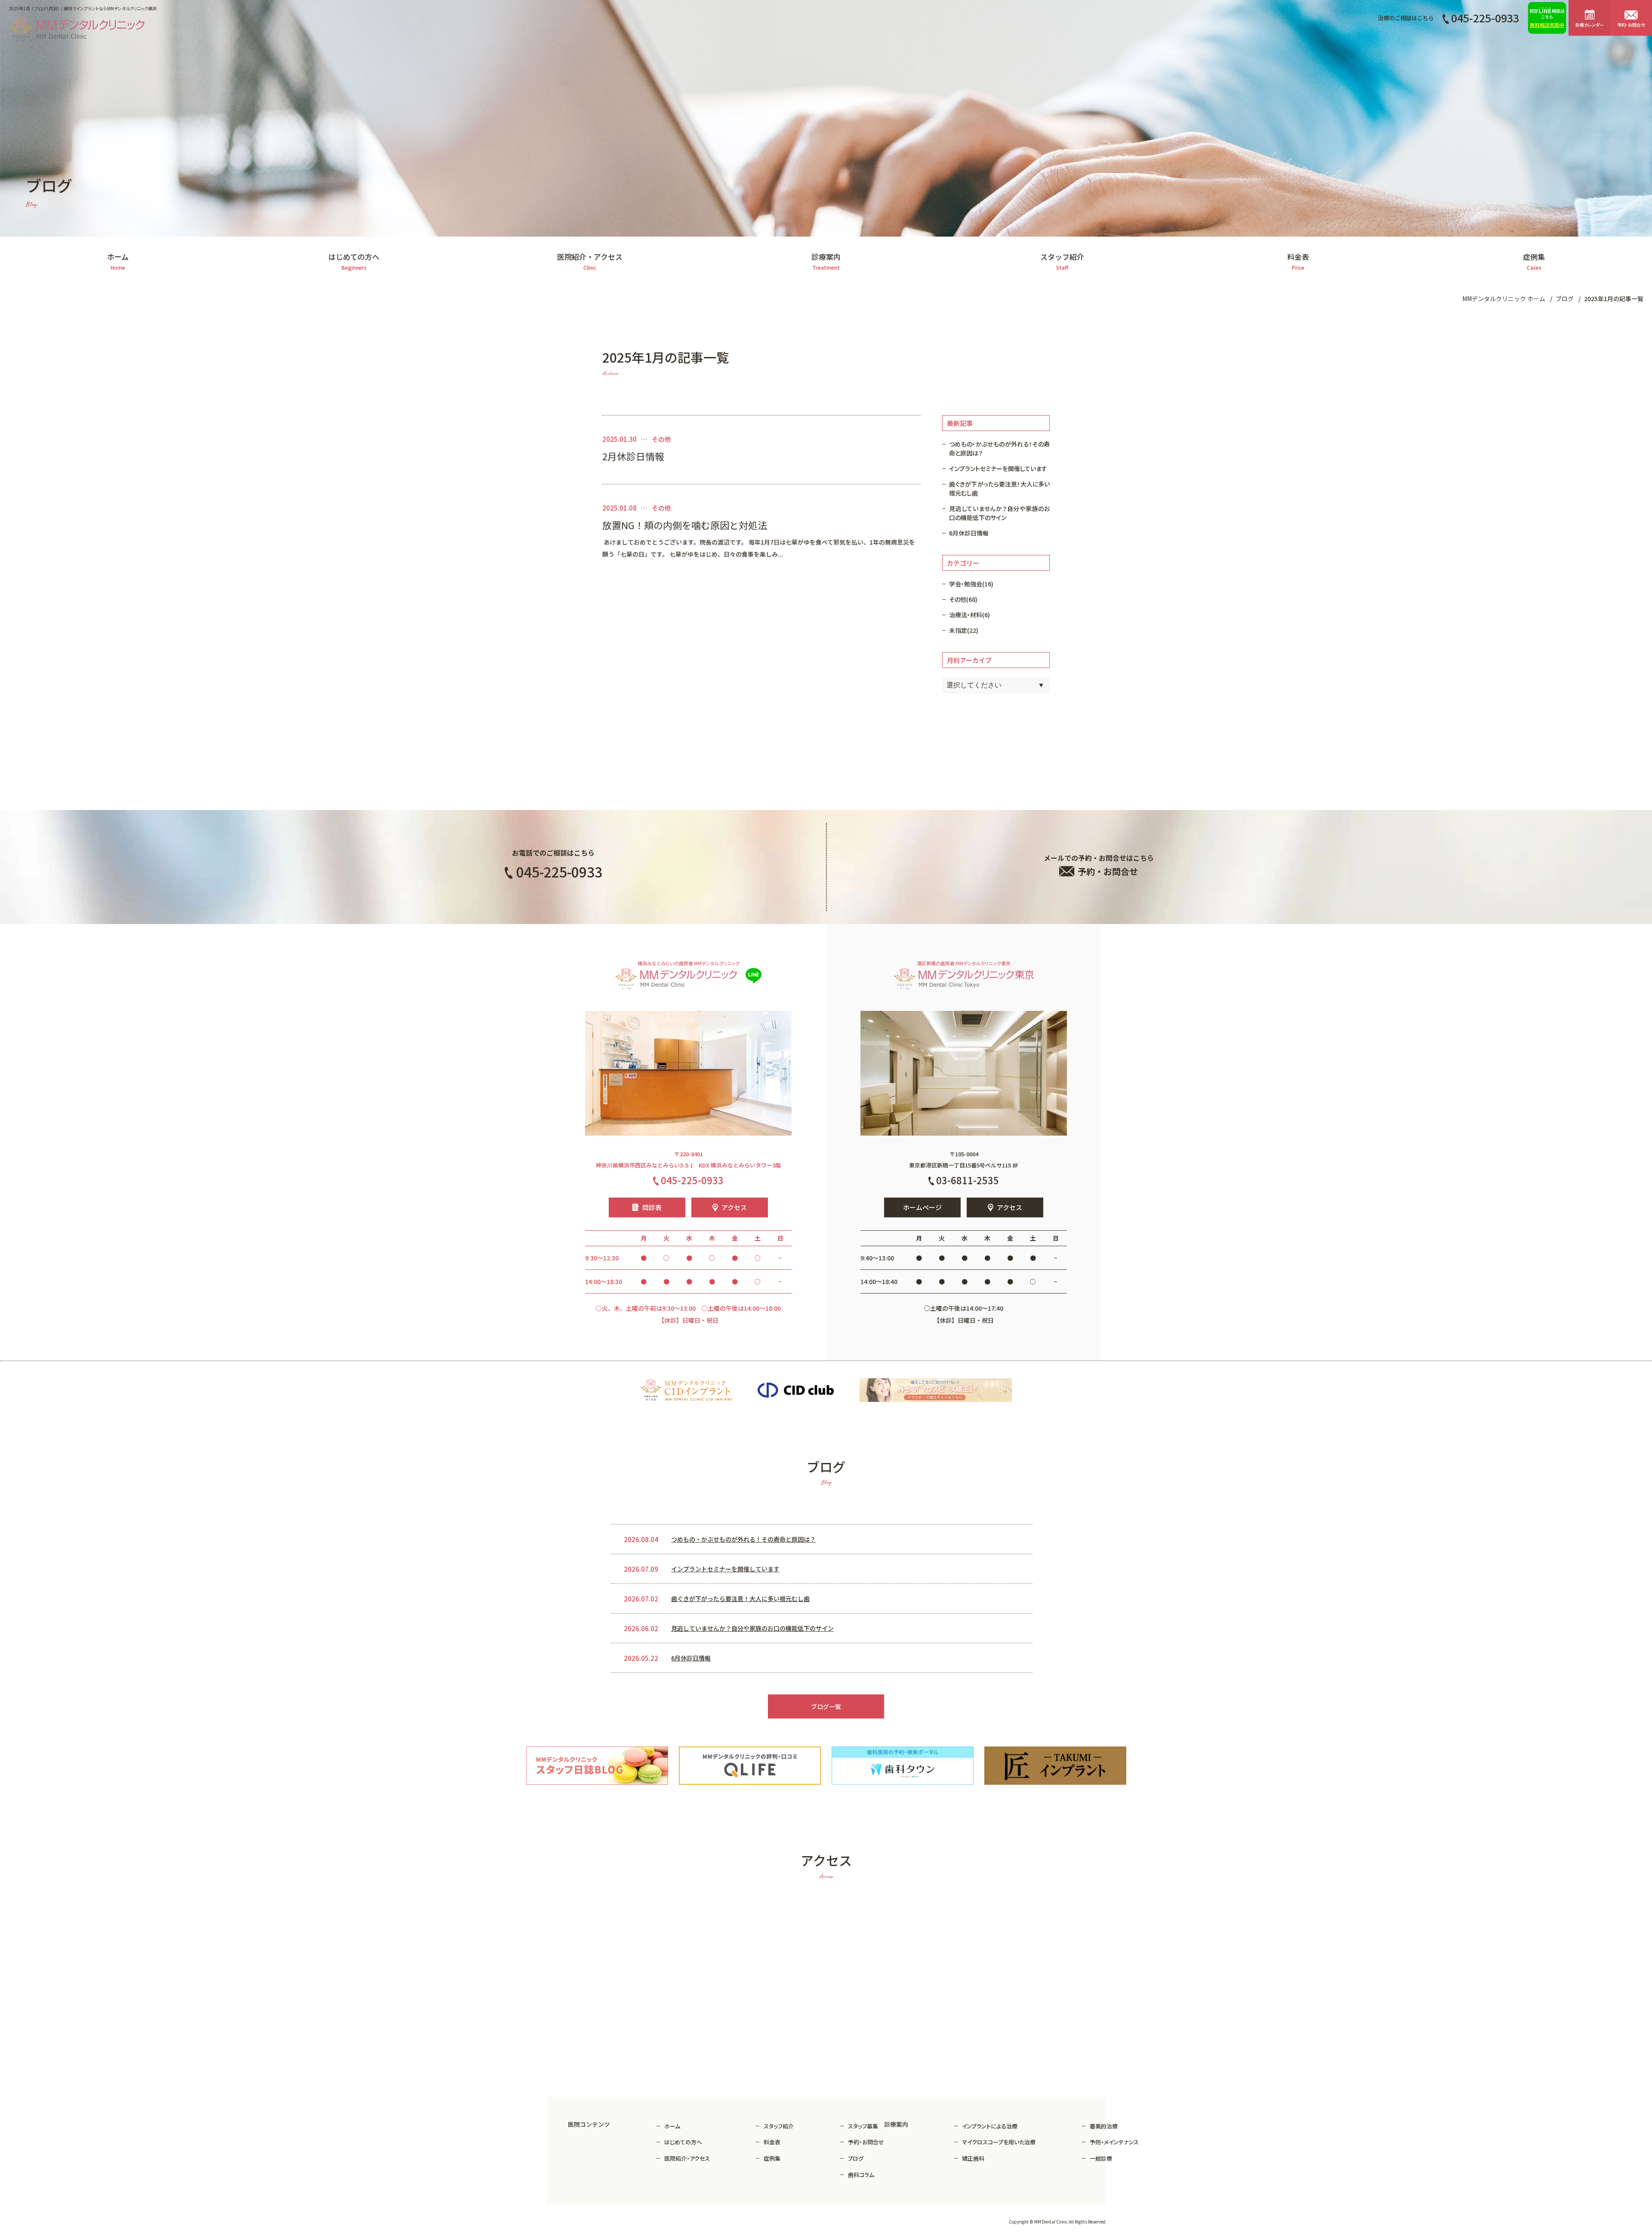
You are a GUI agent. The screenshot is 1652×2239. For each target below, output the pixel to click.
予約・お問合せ (866, 2142)
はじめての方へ (683, 2142)
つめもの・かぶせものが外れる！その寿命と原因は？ (999, 448)
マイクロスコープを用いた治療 (999, 2142)
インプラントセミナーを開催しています (998, 468)
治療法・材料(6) (969, 615)
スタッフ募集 (863, 2126)
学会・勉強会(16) (971, 584)
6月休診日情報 (969, 533)
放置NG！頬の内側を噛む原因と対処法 (685, 525)
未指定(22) (964, 630)
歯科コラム (861, 2175)
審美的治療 (1104, 2126)
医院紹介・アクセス (687, 2158)
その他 (661, 439)
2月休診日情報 (633, 456)
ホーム (672, 2126)
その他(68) (963, 599)
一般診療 (1101, 2158)
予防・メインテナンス (1114, 2142)
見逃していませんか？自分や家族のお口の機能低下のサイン (999, 513)
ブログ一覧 (826, 1706)
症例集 (772, 2158)
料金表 (772, 2142)
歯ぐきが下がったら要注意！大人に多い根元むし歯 (999, 488)
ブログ (856, 2158)
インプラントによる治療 (990, 2126)
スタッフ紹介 (779, 2126)
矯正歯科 (973, 2158)
